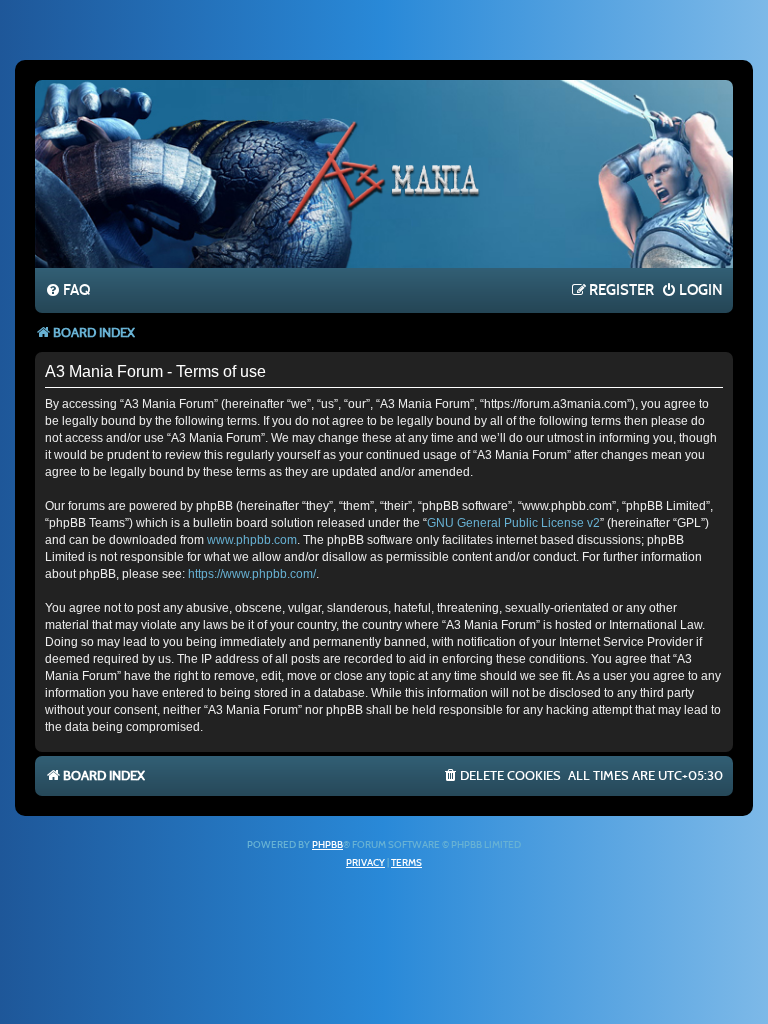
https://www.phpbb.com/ (252, 574)
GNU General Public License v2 (513, 523)
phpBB (327, 845)
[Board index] (384, 173)
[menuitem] (67, 291)
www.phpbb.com (252, 540)
